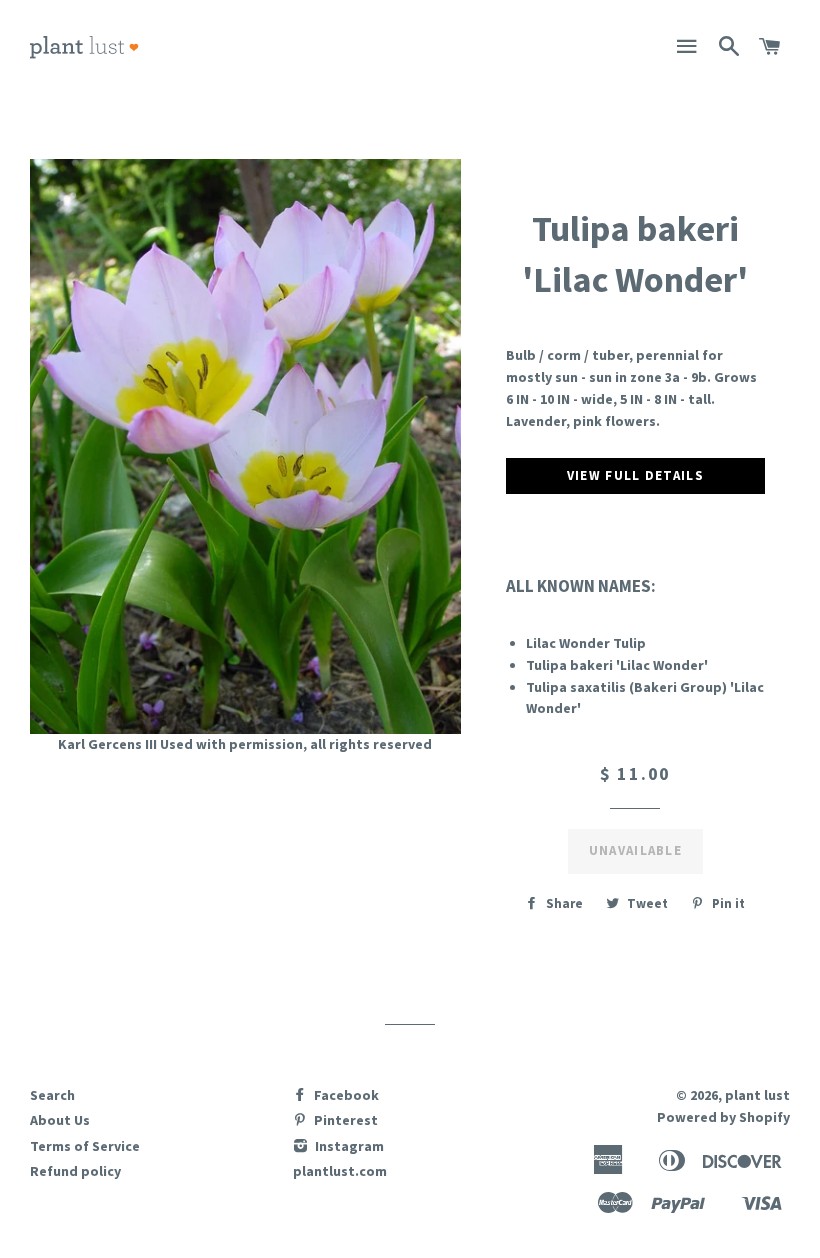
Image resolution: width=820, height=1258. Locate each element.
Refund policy (75, 1171)
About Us (60, 1120)
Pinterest (344, 1120)
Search (52, 1095)
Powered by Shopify (723, 1117)
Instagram (348, 1146)
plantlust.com (340, 1171)
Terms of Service (85, 1146)
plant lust (757, 1095)
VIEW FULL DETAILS (635, 475)
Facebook (345, 1095)
